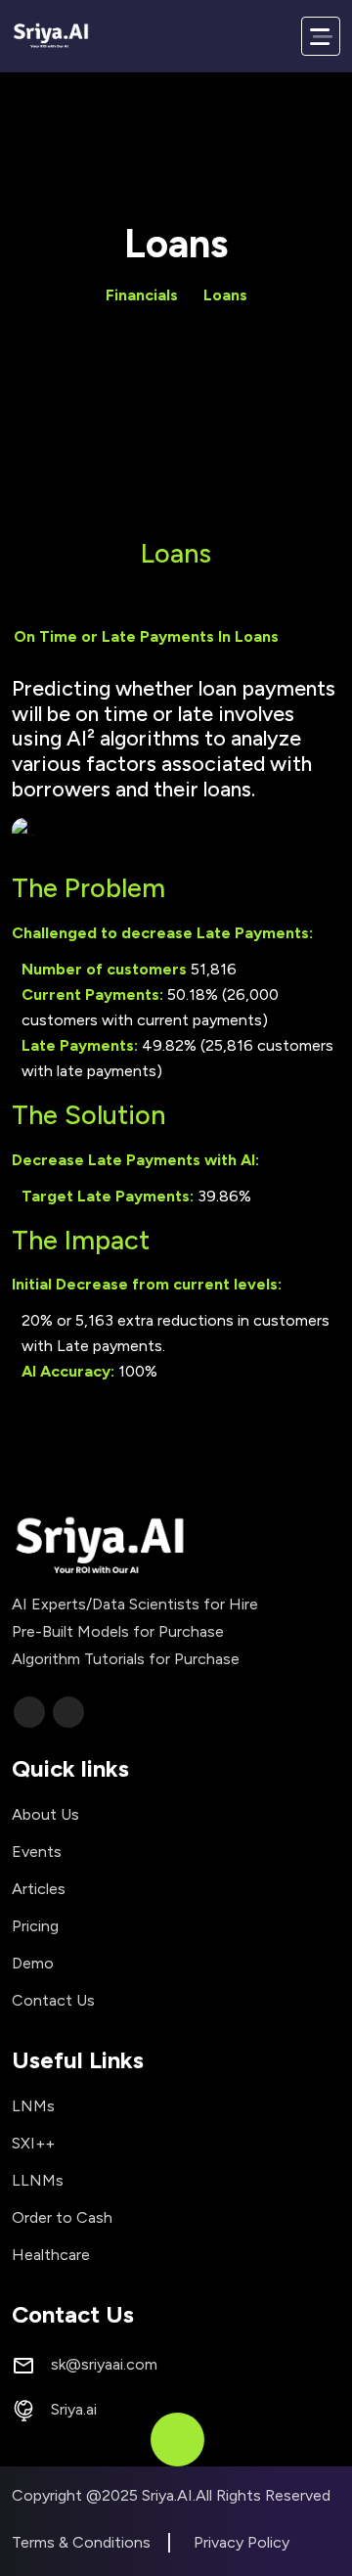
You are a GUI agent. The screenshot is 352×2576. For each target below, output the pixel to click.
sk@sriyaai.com (104, 2365)
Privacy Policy (242, 2542)
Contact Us (53, 2000)
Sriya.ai (74, 2410)
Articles (39, 1889)
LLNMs (38, 2180)
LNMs (33, 2106)
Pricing (35, 1926)
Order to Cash (62, 2217)
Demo (33, 1963)
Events (37, 1852)
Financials (142, 295)
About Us (45, 1814)
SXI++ (33, 2143)
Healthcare (51, 2255)
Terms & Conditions (81, 2542)
